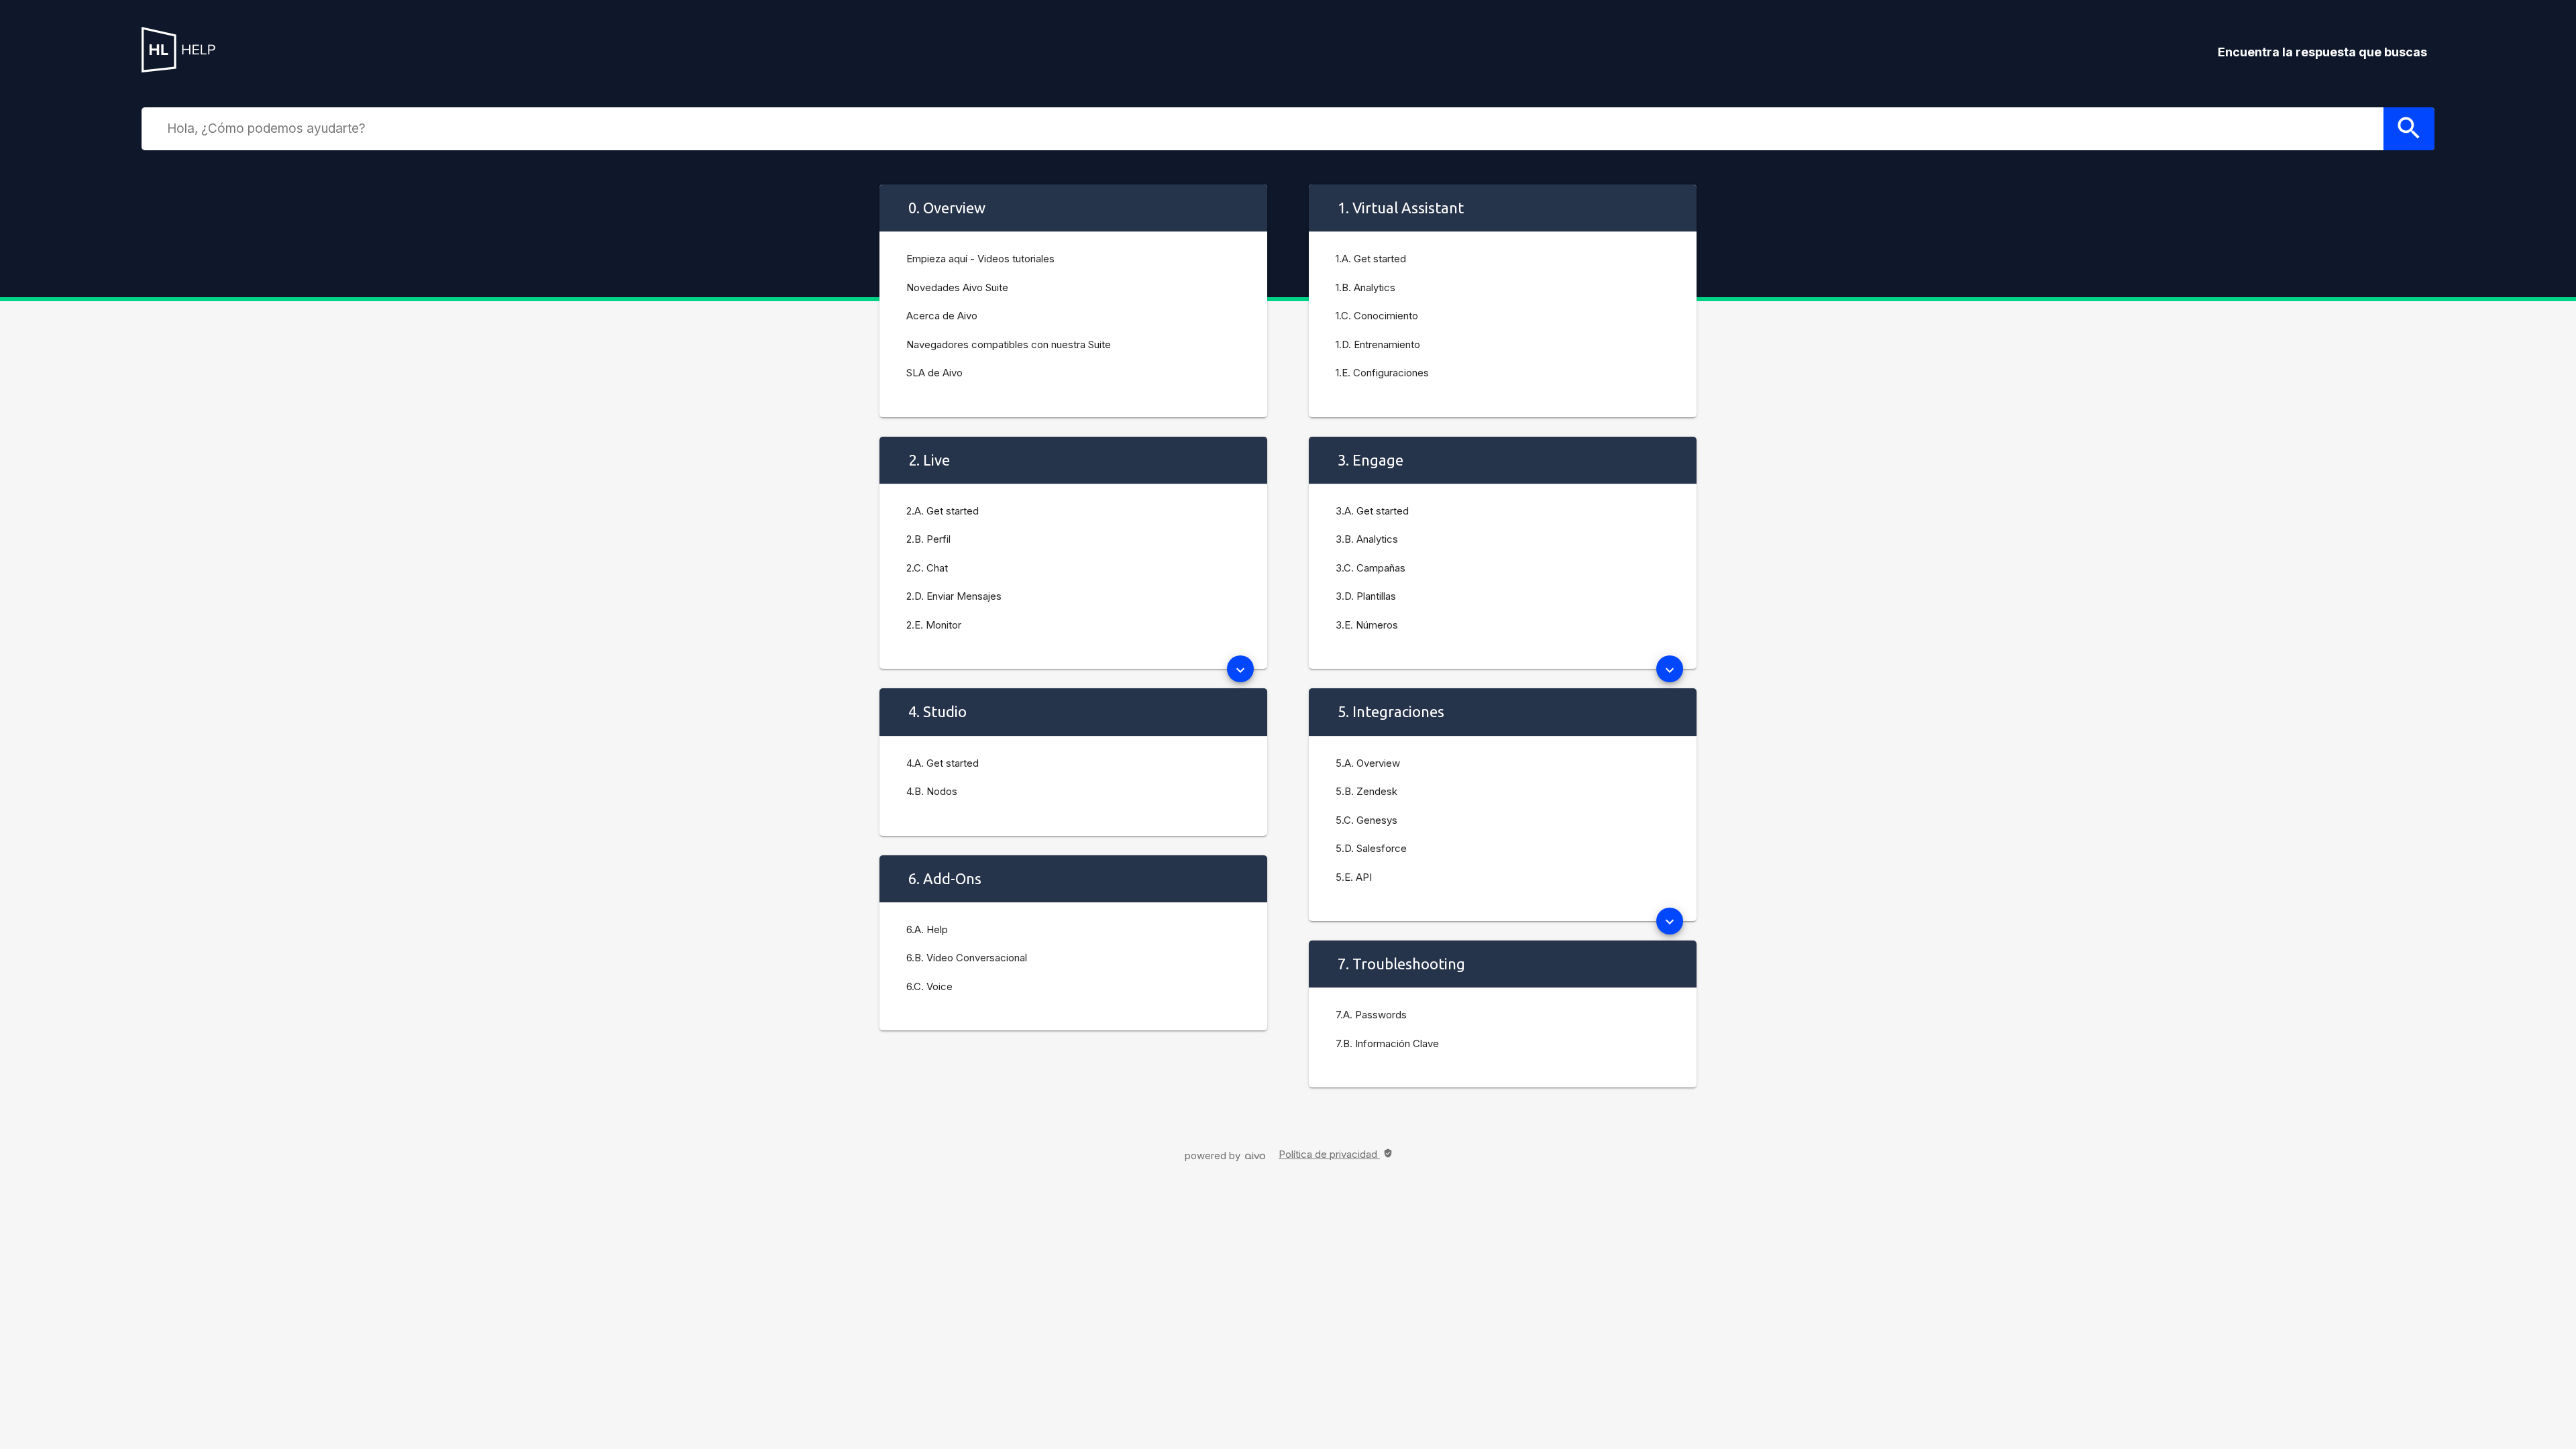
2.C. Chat (927, 568)
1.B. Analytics (1365, 287)
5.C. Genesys (1366, 820)
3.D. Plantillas (1366, 596)
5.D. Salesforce (1371, 848)
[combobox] (1272, 128)
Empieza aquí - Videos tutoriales (980, 259)
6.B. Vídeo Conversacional (967, 958)
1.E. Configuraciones (1382, 373)
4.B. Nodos (932, 791)
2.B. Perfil (928, 539)
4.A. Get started (943, 763)
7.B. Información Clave (1387, 1043)
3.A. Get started (1372, 511)
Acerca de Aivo (942, 316)
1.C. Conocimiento (1377, 316)
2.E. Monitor (934, 625)
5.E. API (1354, 877)
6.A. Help (927, 929)
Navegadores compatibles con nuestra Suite (1009, 344)
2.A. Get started (943, 511)
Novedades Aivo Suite (957, 287)
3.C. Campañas (1371, 568)
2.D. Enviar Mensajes (954, 596)
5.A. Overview (1368, 763)
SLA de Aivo (934, 373)
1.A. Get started (1371, 259)
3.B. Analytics (1367, 539)
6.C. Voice (929, 986)
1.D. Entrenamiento (1378, 344)
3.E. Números (1367, 625)
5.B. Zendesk (1366, 791)
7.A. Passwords (1371, 1015)
